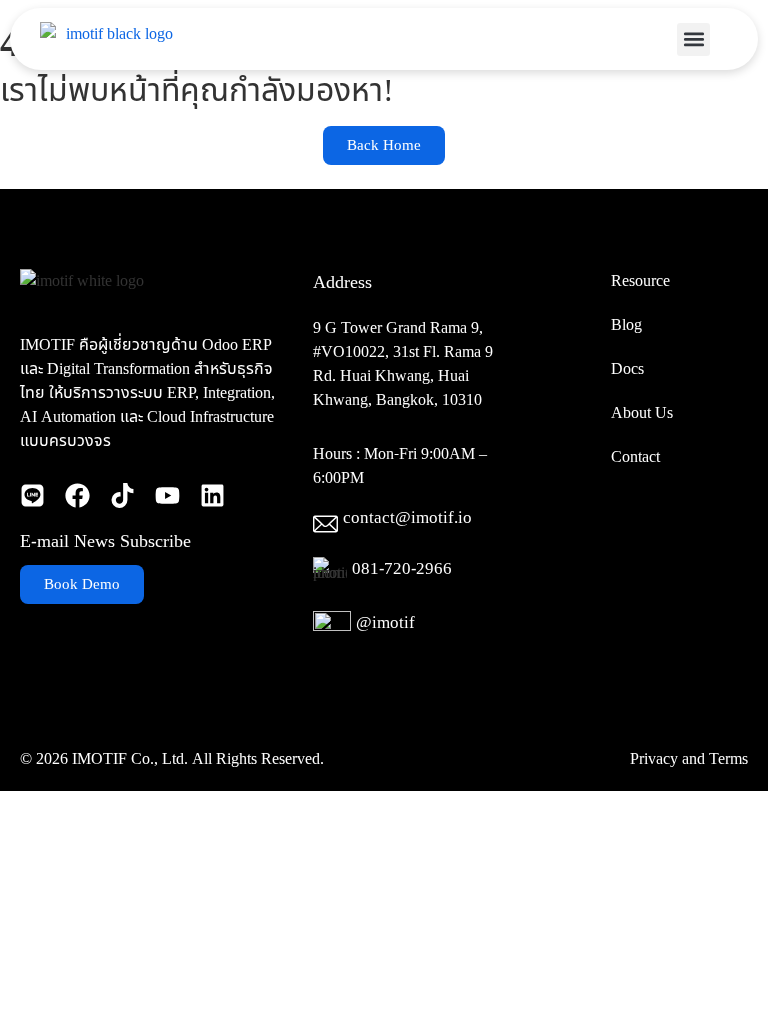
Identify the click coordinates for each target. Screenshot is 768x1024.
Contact (635, 457)
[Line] (32, 495)
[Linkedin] (212, 495)
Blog (626, 325)
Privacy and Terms (689, 759)
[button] (693, 39)
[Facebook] (77, 495)
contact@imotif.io (407, 518)
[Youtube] (167, 495)
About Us (642, 413)
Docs (627, 369)
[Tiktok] (122, 495)
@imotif (385, 623)
